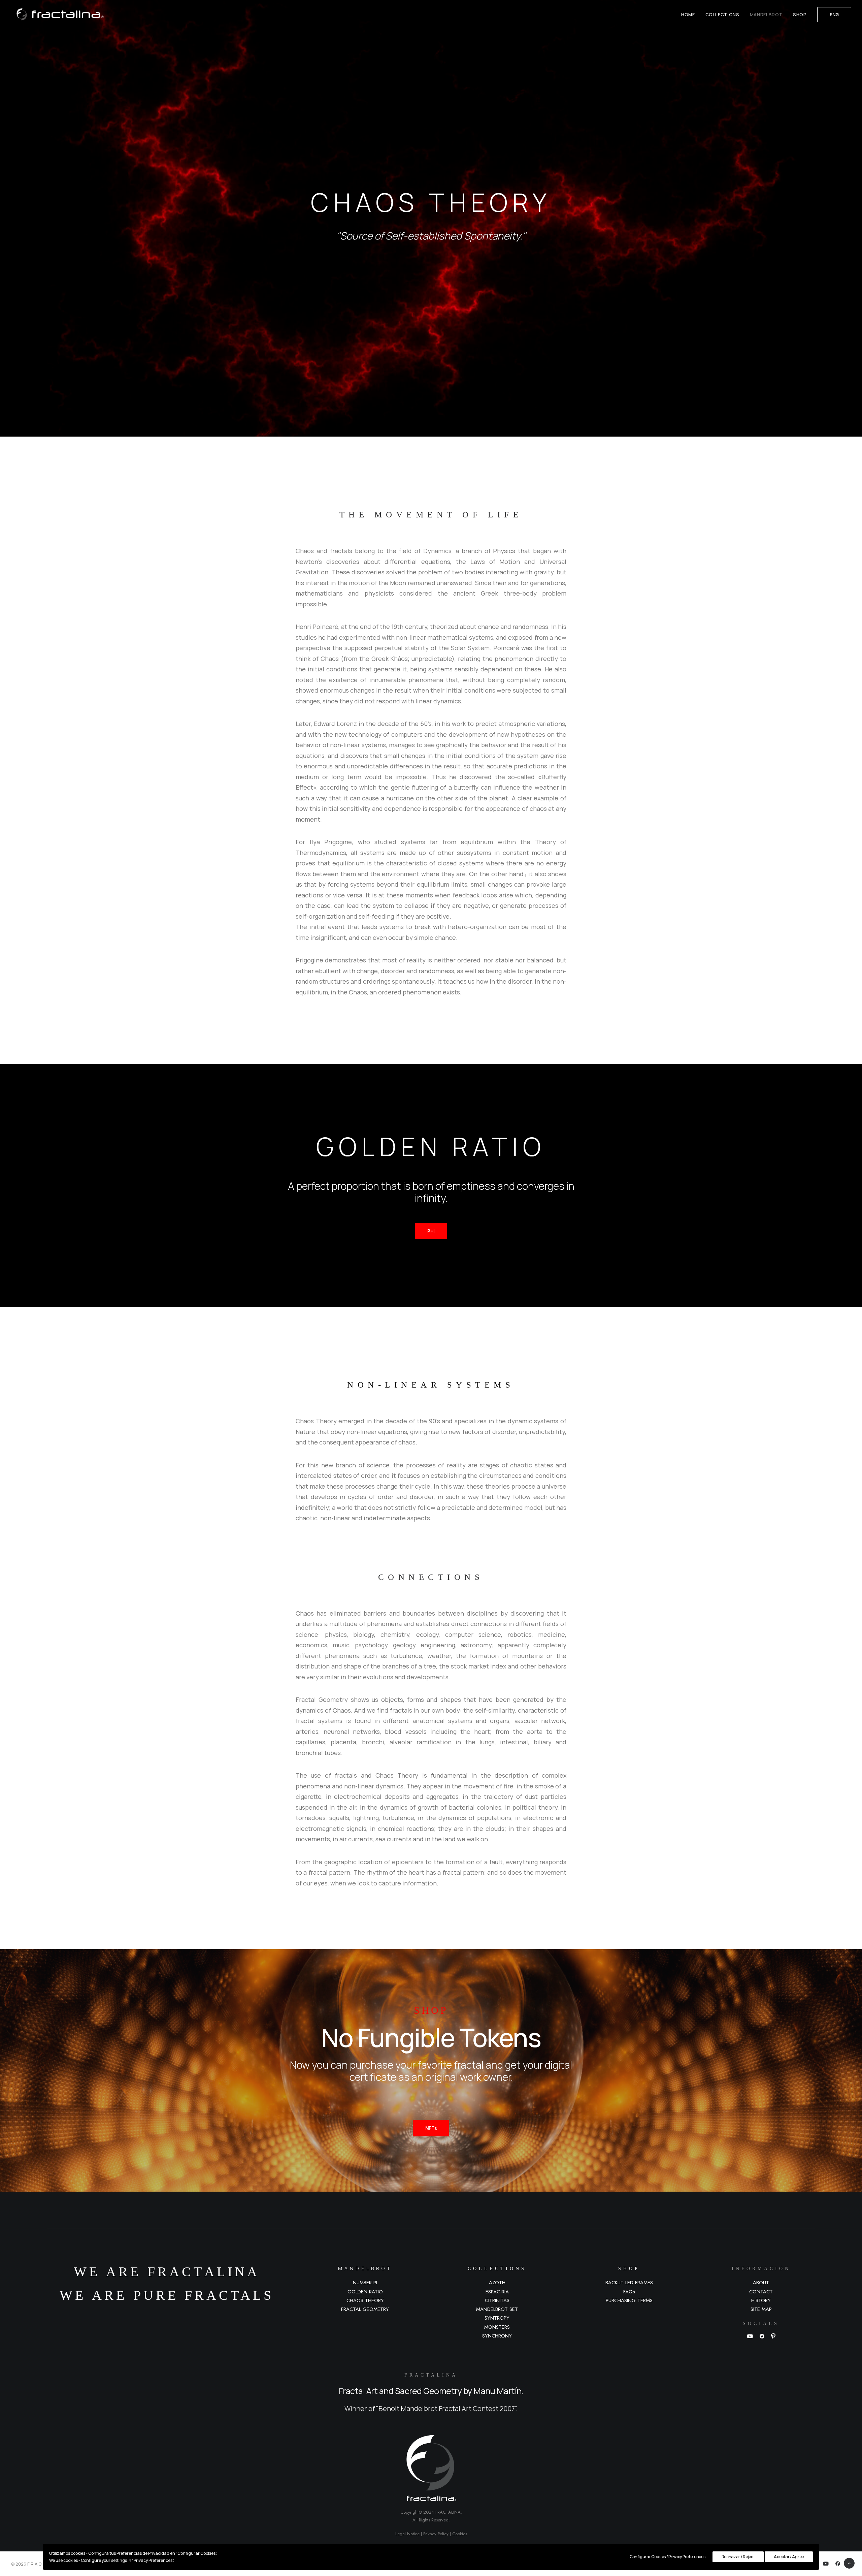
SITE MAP (761, 2309)
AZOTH (497, 2283)
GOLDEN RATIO (365, 2292)
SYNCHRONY (497, 2336)
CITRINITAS (497, 2300)
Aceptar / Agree (789, 2557)
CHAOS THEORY (365, 2300)
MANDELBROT (766, 14)
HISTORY (761, 2300)
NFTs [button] (431, 2128)
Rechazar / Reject (738, 2557)
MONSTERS (497, 2327)
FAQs (629, 2292)
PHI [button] (431, 1231)
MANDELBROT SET (497, 2309)
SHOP (800, 14)
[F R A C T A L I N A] (57, 14)
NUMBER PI (365, 2283)
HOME (688, 14)
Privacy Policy (436, 2534)
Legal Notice (407, 2534)
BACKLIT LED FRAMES (629, 2283)
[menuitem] (690, 14)
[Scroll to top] (849, 2563)
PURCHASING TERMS (629, 2300)
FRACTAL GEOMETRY (365, 2309)
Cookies (460, 2534)
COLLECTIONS (722, 14)
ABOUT (761, 2283)
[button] (750, 2337)
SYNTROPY (497, 2318)
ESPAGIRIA (497, 2292)
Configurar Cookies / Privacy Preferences (668, 2557)
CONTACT (761, 2292)
